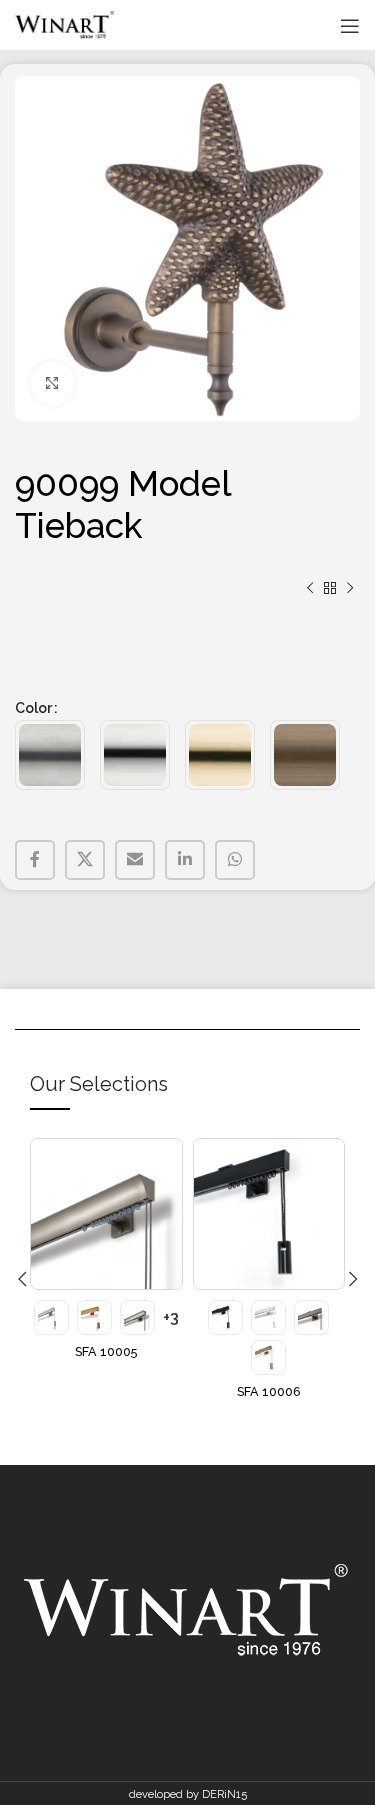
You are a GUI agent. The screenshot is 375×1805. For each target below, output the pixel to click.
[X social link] (85, 860)
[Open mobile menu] (350, 26)
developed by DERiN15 (188, 1794)
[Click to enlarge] (52, 383)
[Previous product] (310, 589)
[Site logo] (65, 25)
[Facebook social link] (35, 860)
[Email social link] (135, 860)
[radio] (50, 755)
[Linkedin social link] (185, 860)
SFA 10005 (106, 1351)
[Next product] (350, 589)
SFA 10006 (269, 1391)
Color (33, 708)
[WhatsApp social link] (235, 860)
